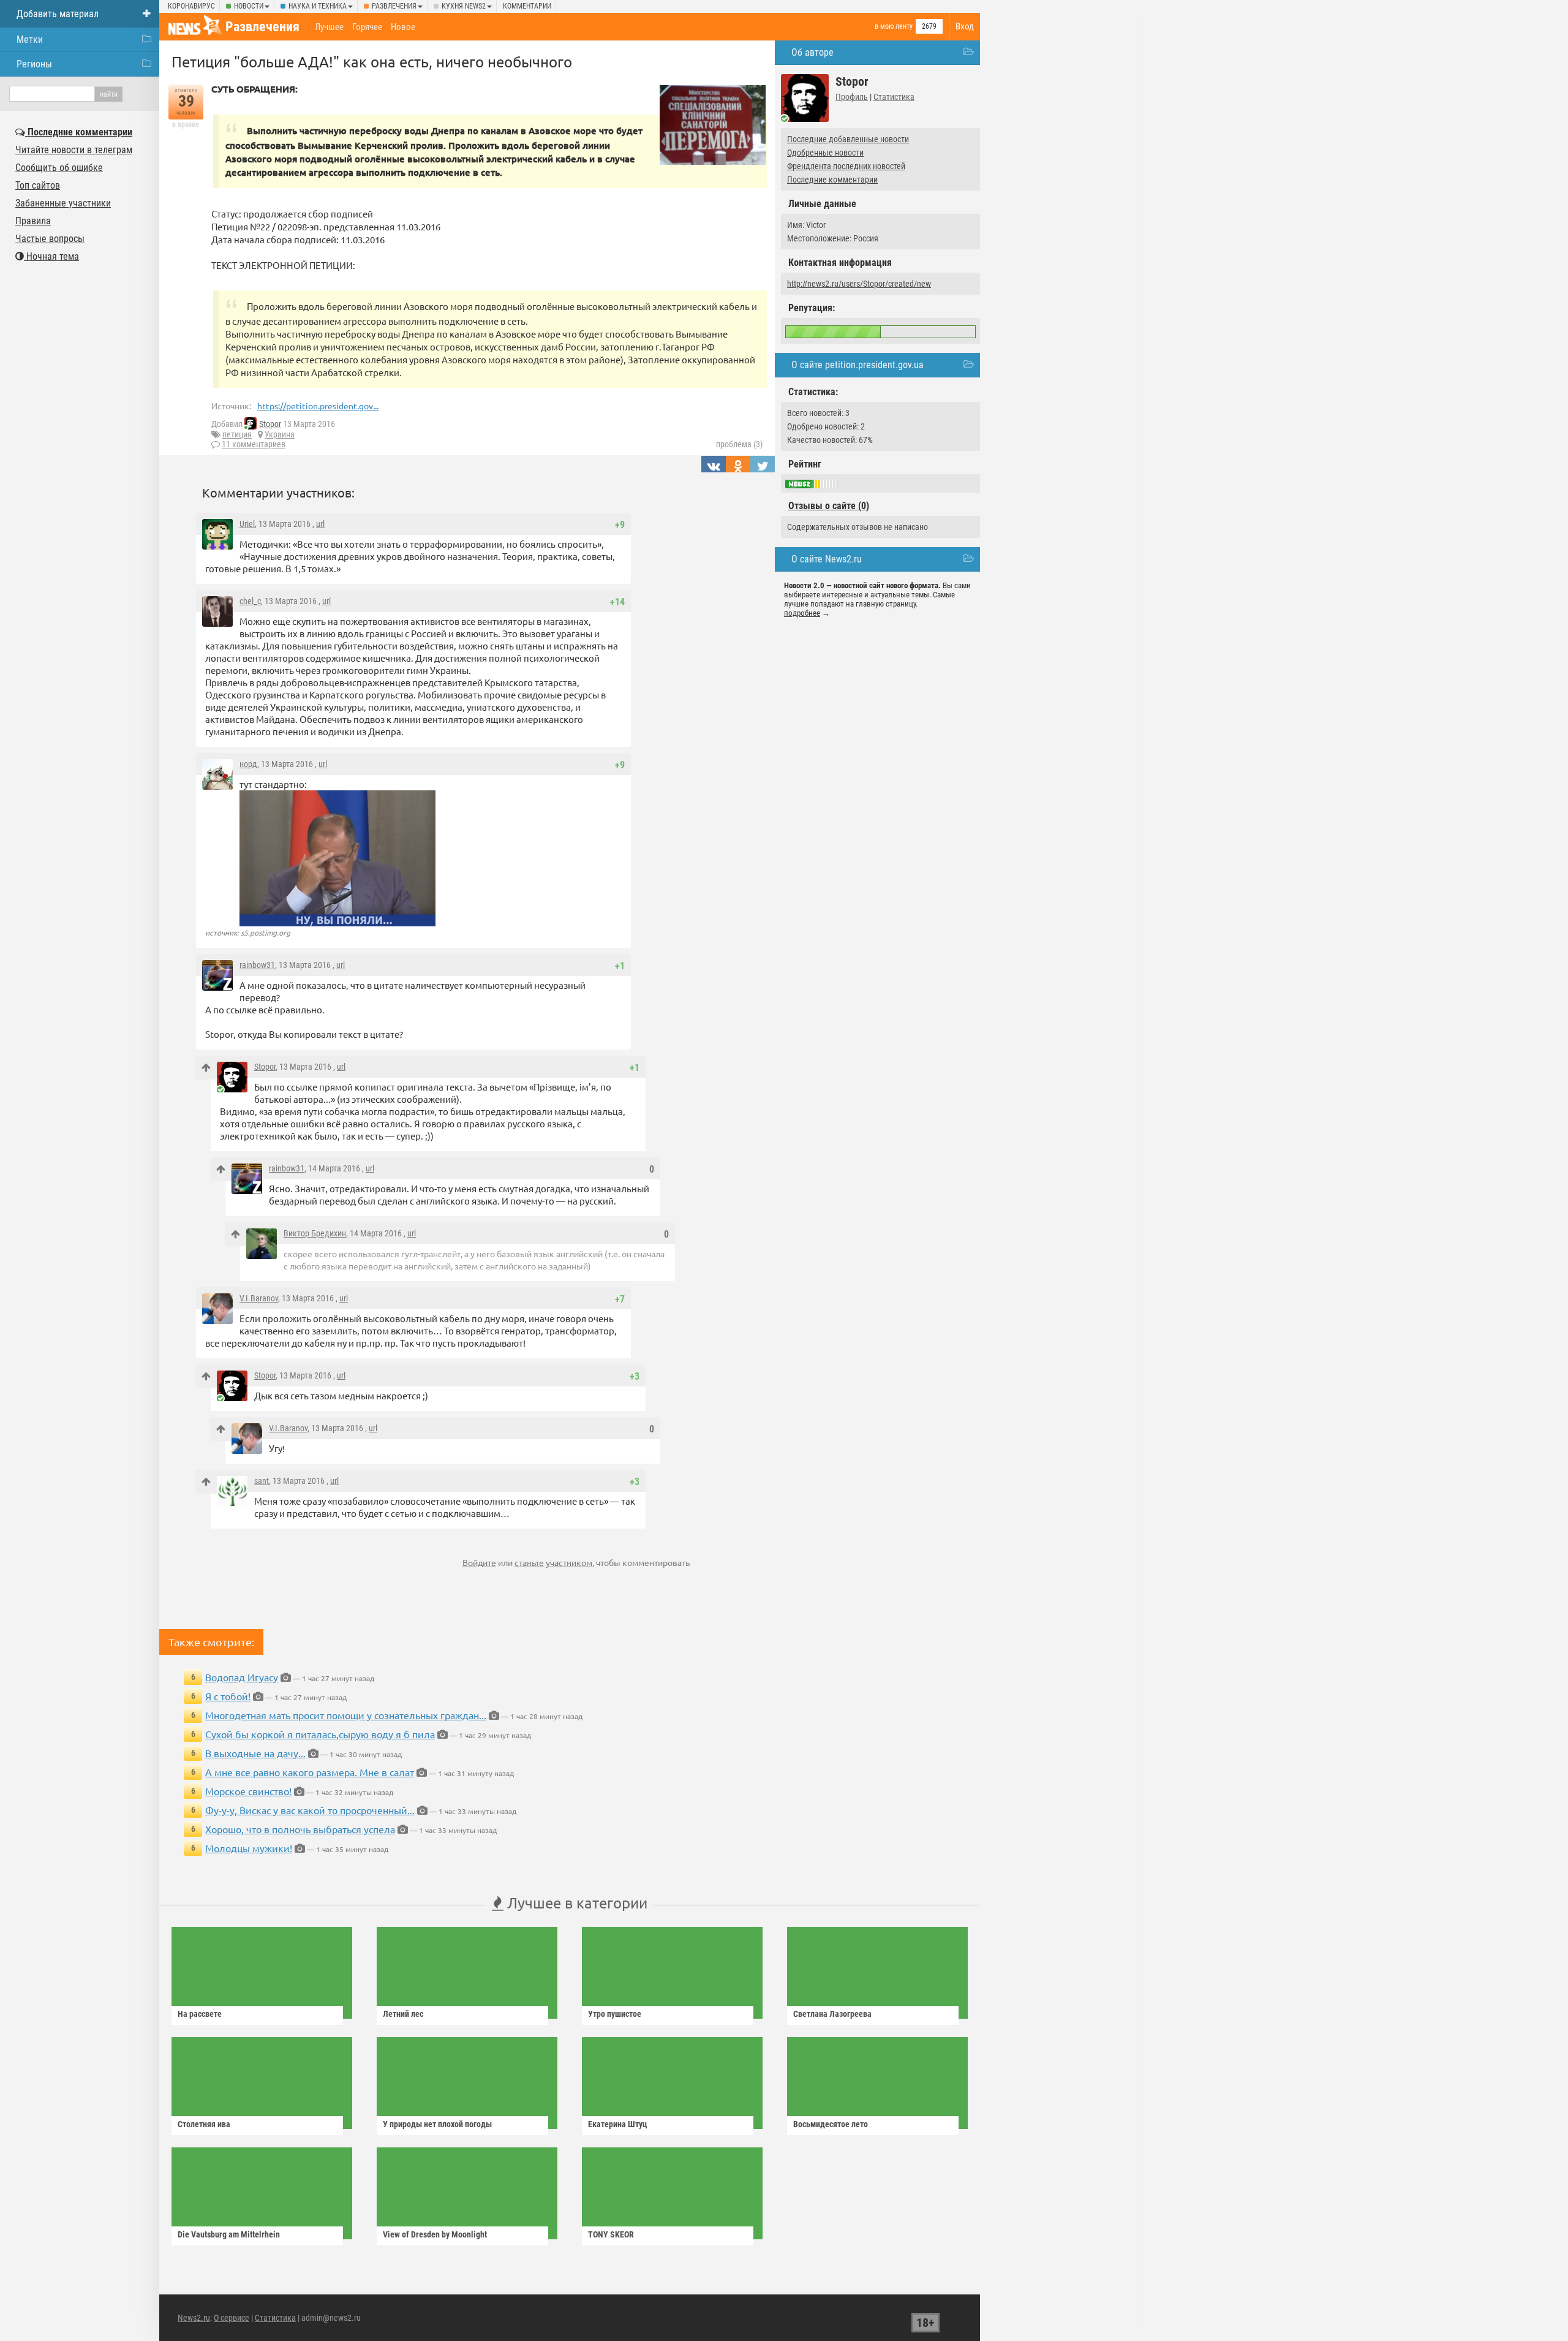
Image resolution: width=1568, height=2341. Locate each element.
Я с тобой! (228, 1696)
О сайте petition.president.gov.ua (858, 365)
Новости (249, 6)
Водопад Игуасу (242, 1677)
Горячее (367, 27)
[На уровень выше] (206, 1068)
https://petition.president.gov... (318, 406)
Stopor (270, 424)
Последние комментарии (832, 180)
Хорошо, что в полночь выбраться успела (300, 1829)
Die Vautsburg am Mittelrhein (229, 2234)
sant (262, 1481)
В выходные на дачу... (255, 1753)
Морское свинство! (248, 1791)
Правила (33, 221)
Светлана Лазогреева (832, 2014)
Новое (403, 27)
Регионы (34, 64)
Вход (965, 26)
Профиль (852, 97)
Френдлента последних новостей (846, 166)
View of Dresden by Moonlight (435, 2234)
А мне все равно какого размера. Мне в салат (310, 1772)
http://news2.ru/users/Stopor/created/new (859, 284)
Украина (280, 434)
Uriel (247, 524)
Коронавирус (191, 6)
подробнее (802, 613)
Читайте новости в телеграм (74, 150)
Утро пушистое (615, 2014)
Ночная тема (51, 256)
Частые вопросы (50, 239)
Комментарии (527, 6)
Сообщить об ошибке (59, 168)
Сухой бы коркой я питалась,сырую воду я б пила (320, 1734)
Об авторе (812, 52)
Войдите (479, 1562)
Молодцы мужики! (249, 1848)
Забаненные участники (63, 203)
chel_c (250, 601)
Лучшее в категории (575, 1903)
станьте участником (553, 1562)
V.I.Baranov (259, 1298)
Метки (30, 40)
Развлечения (394, 6)
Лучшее (329, 27)
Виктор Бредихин (315, 1233)
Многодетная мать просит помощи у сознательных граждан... (346, 1715)
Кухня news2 (464, 6)
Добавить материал (58, 14)
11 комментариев (254, 444)
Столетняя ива (204, 2124)
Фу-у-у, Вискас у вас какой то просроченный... (310, 1810)
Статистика (894, 97)
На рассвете (200, 2014)
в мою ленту (894, 26)
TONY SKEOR (611, 2234)
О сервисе (232, 2318)
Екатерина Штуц (618, 2124)
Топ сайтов (38, 185)
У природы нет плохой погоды (437, 2124)
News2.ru (194, 2318)
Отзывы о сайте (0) (829, 506)
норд (248, 764)
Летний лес (403, 2014)
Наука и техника (318, 6)
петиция (237, 434)
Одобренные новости (825, 153)
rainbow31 (257, 965)
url (320, 524)
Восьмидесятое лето (831, 2124)
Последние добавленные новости (848, 139)
